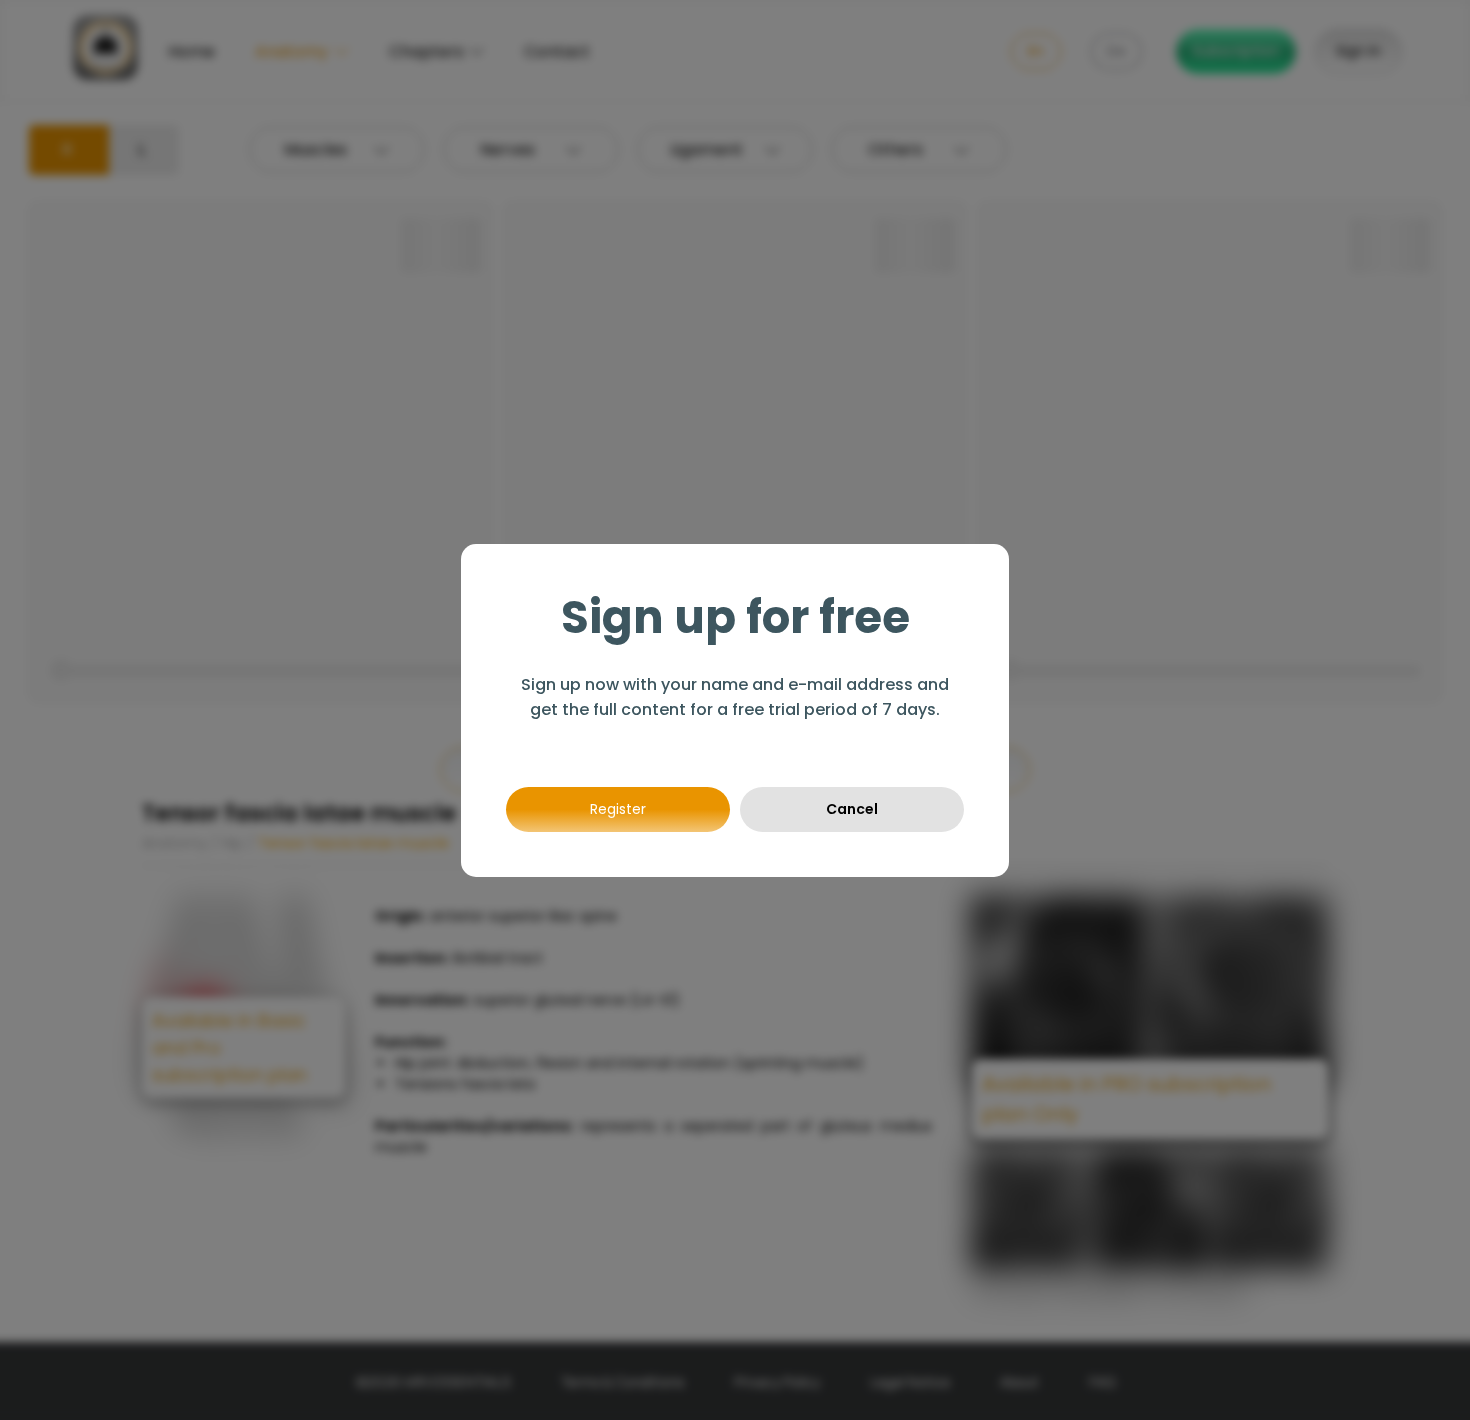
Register (618, 809)
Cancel (852, 809)
